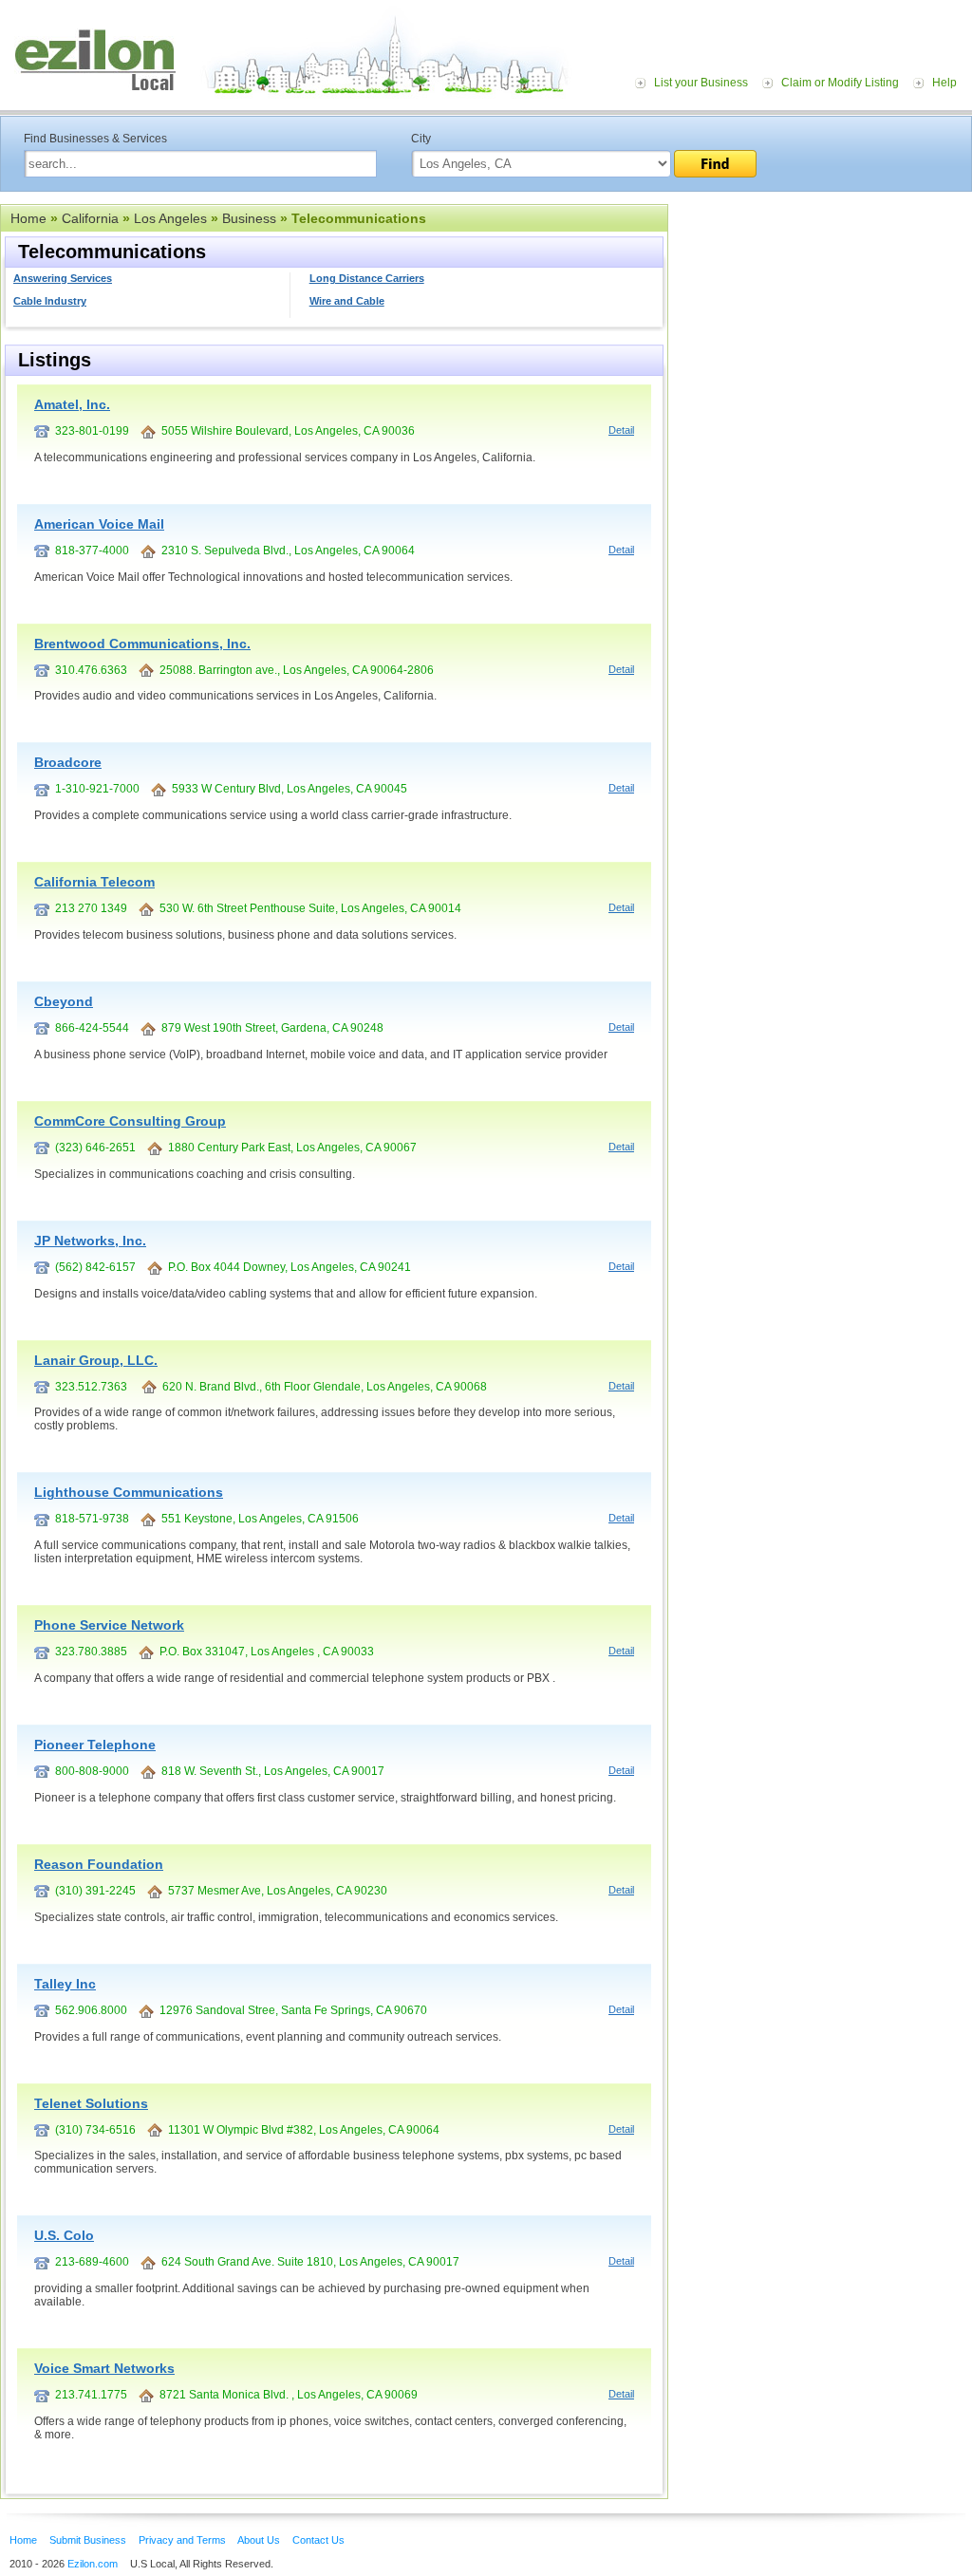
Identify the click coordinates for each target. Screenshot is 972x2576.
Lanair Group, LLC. (96, 1360)
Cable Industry (50, 301)
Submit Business (88, 2540)
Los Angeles (170, 218)
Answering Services (63, 278)
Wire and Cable (347, 301)
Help (944, 83)
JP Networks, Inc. (90, 1241)
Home (28, 218)
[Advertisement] (820, 321)
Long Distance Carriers (367, 278)
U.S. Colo (64, 2235)
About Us (259, 2540)
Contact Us (318, 2540)
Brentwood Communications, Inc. (142, 644)
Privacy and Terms (182, 2540)
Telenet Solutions (91, 2103)
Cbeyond (64, 1001)
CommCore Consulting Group (130, 1121)
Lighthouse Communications (129, 1492)
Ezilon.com (93, 2564)
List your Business (701, 83)
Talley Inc (65, 1984)
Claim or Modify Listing (840, 83)
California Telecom (94, 882)
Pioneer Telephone (95, 1745)
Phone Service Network (109, 1625)
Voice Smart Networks (104, 2368)
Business (249, 218)
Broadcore (68, 762)
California (90, 218)
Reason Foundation (99, 1864)
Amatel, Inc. (72, 404)
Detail (621, 430)
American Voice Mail (99, 524)
